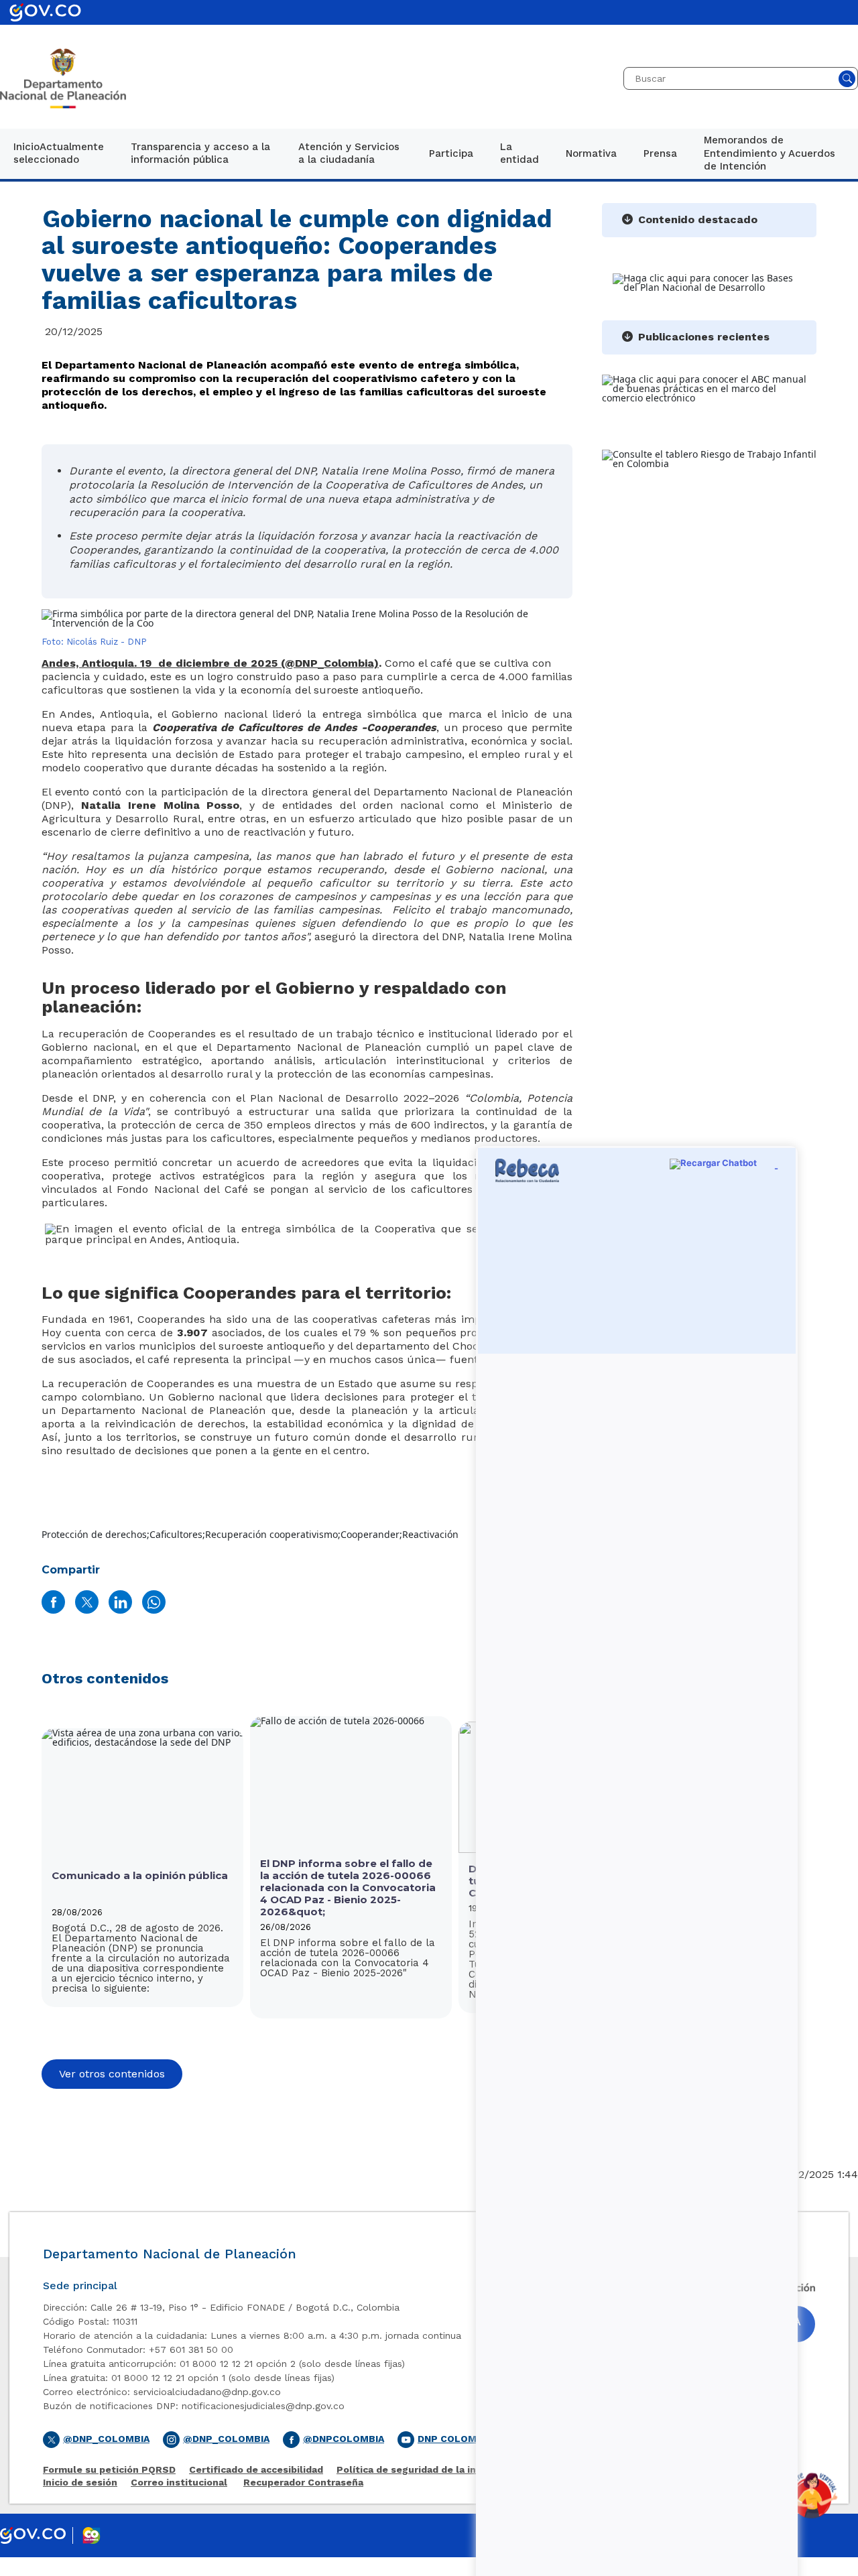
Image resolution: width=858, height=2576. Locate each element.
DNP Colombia (455, 2439)
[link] (59, 154)
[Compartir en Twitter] (87, 1602)
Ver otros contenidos (112, 2074)
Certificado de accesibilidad (256, 2470)
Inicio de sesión (80, 2483)
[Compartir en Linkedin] (120, 1602)
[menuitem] (59, 154)
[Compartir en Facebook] (53, 1602)
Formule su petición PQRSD (109, 2470)
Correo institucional (179, 2483)
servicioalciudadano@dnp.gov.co (207, 2392)
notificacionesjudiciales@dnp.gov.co (263, 2406)
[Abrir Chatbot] (811, 2496)
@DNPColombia (344, 2439)
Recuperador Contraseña (303, 2483)
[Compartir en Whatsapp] (154, 1602)
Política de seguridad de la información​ (431, 2470)
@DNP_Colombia (106, 2439)
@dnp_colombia (226, 2439)
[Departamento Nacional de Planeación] (63, 78)
